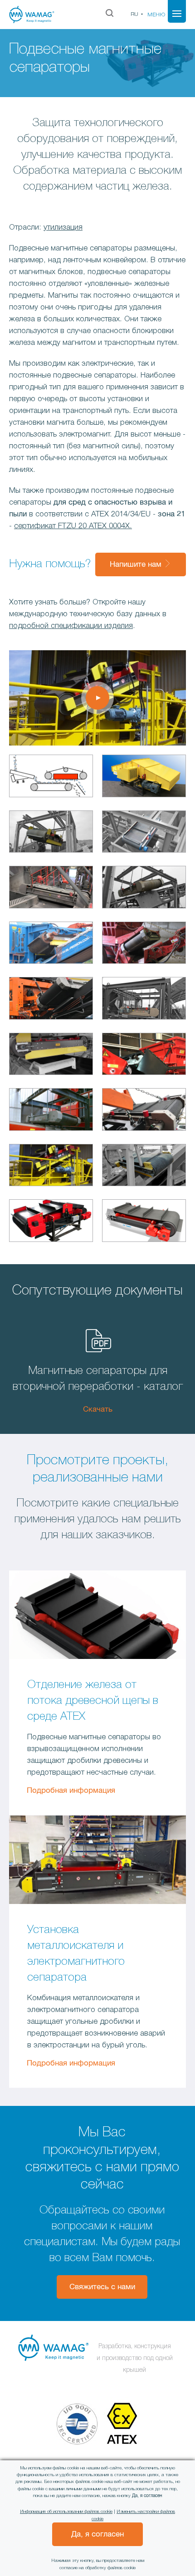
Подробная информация (71, 1791)
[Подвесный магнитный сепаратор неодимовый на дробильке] (51, 1000)
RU (134, 14)
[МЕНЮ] (177, 14)
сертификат (36, 526)
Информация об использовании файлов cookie (66, 2512)
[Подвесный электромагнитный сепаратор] (51, 1167)
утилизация (63, 228)
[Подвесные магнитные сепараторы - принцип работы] (51, 778)
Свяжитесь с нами (102, 2287)
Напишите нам (137, 565)
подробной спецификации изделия (71, 626)
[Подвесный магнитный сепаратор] (51, 834)
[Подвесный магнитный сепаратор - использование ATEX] (144, 778)
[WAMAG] (39, 15)
